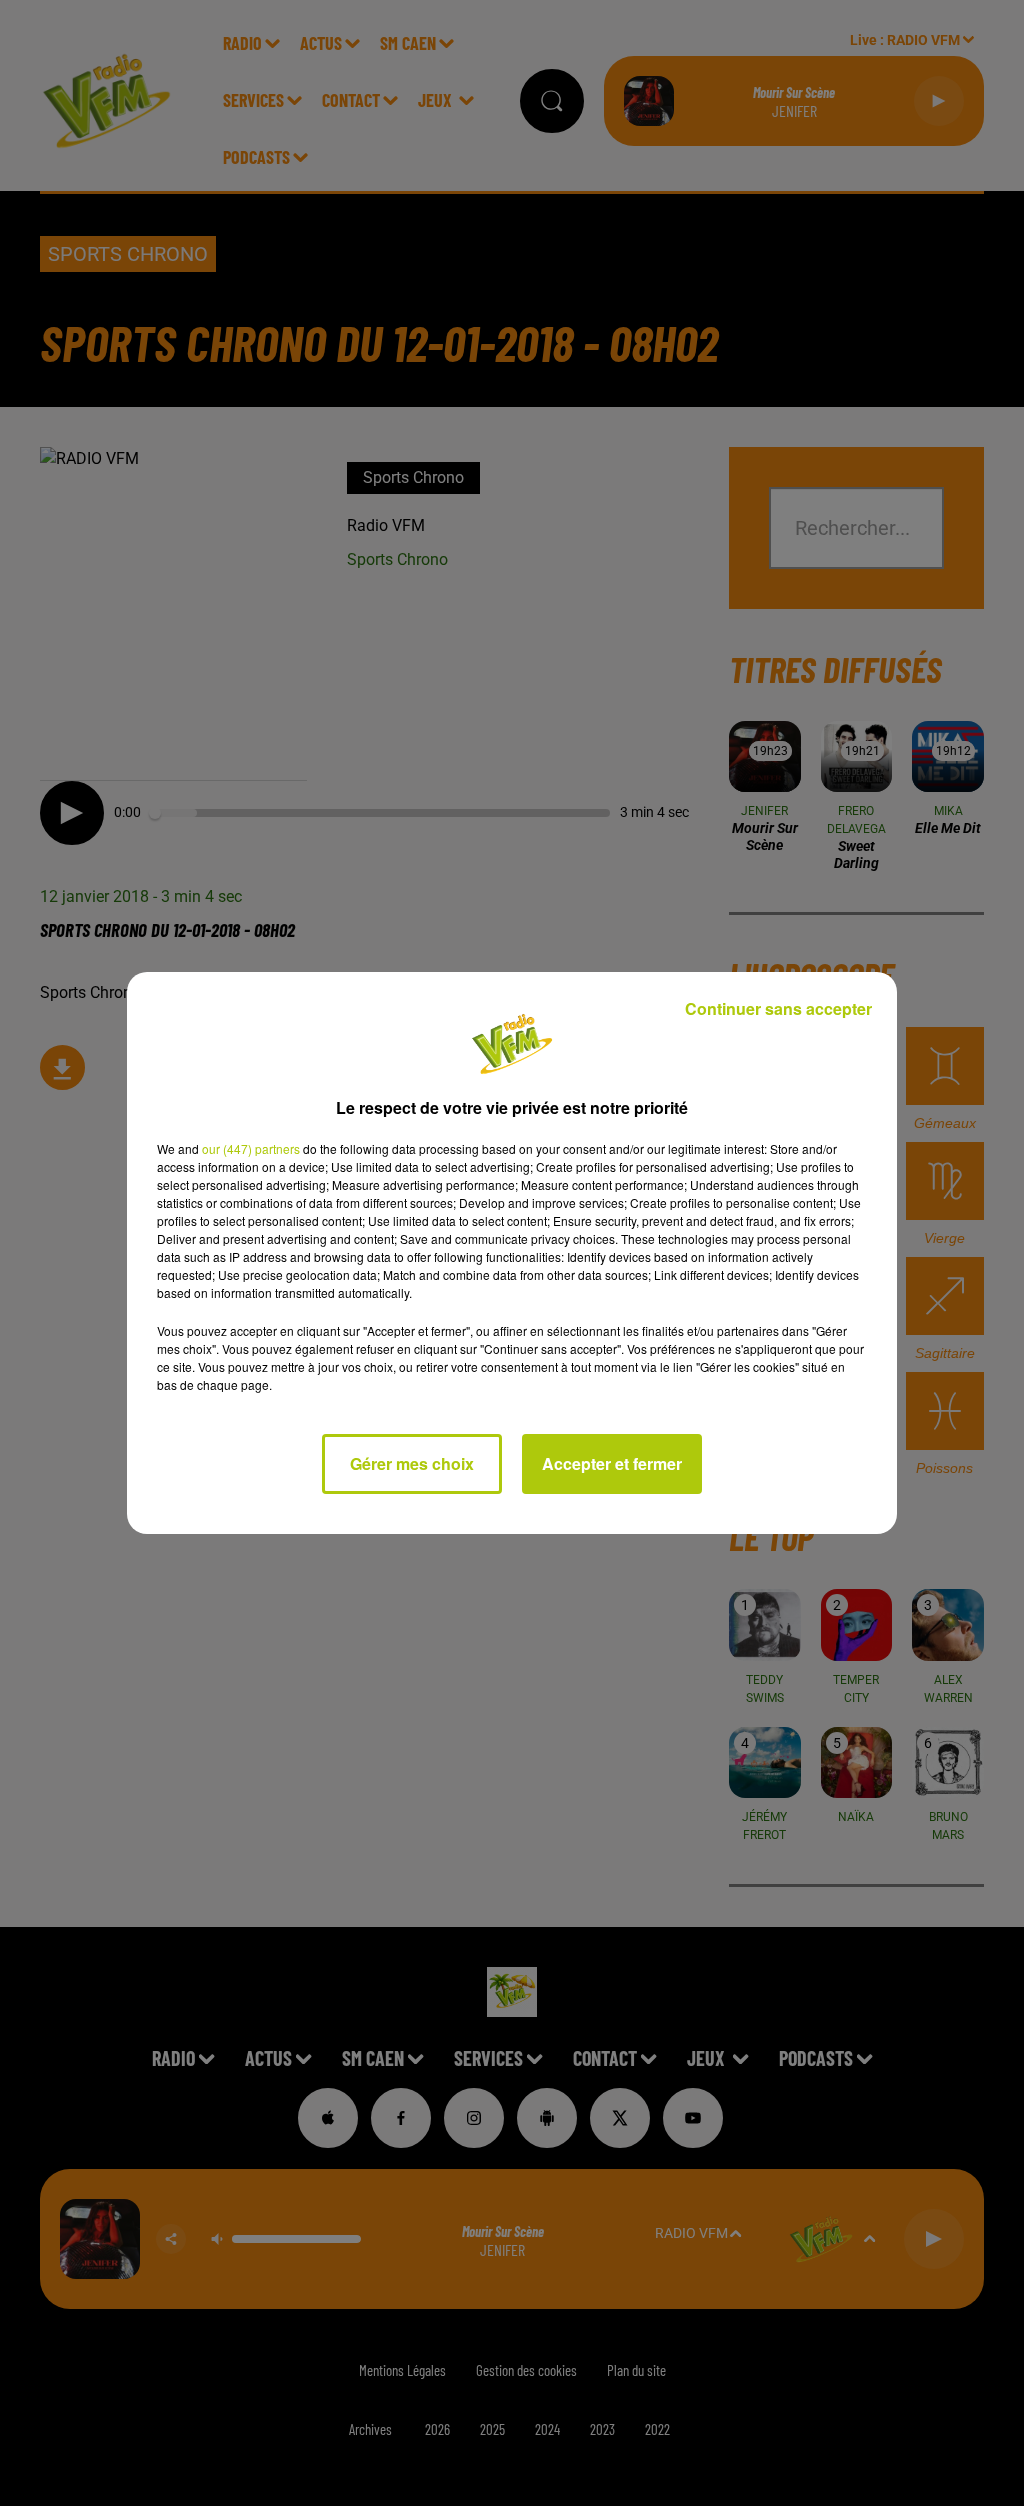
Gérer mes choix (412, 1463)
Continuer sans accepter (778, 1008)
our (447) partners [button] (251, 1148)
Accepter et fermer (612, 1463)
